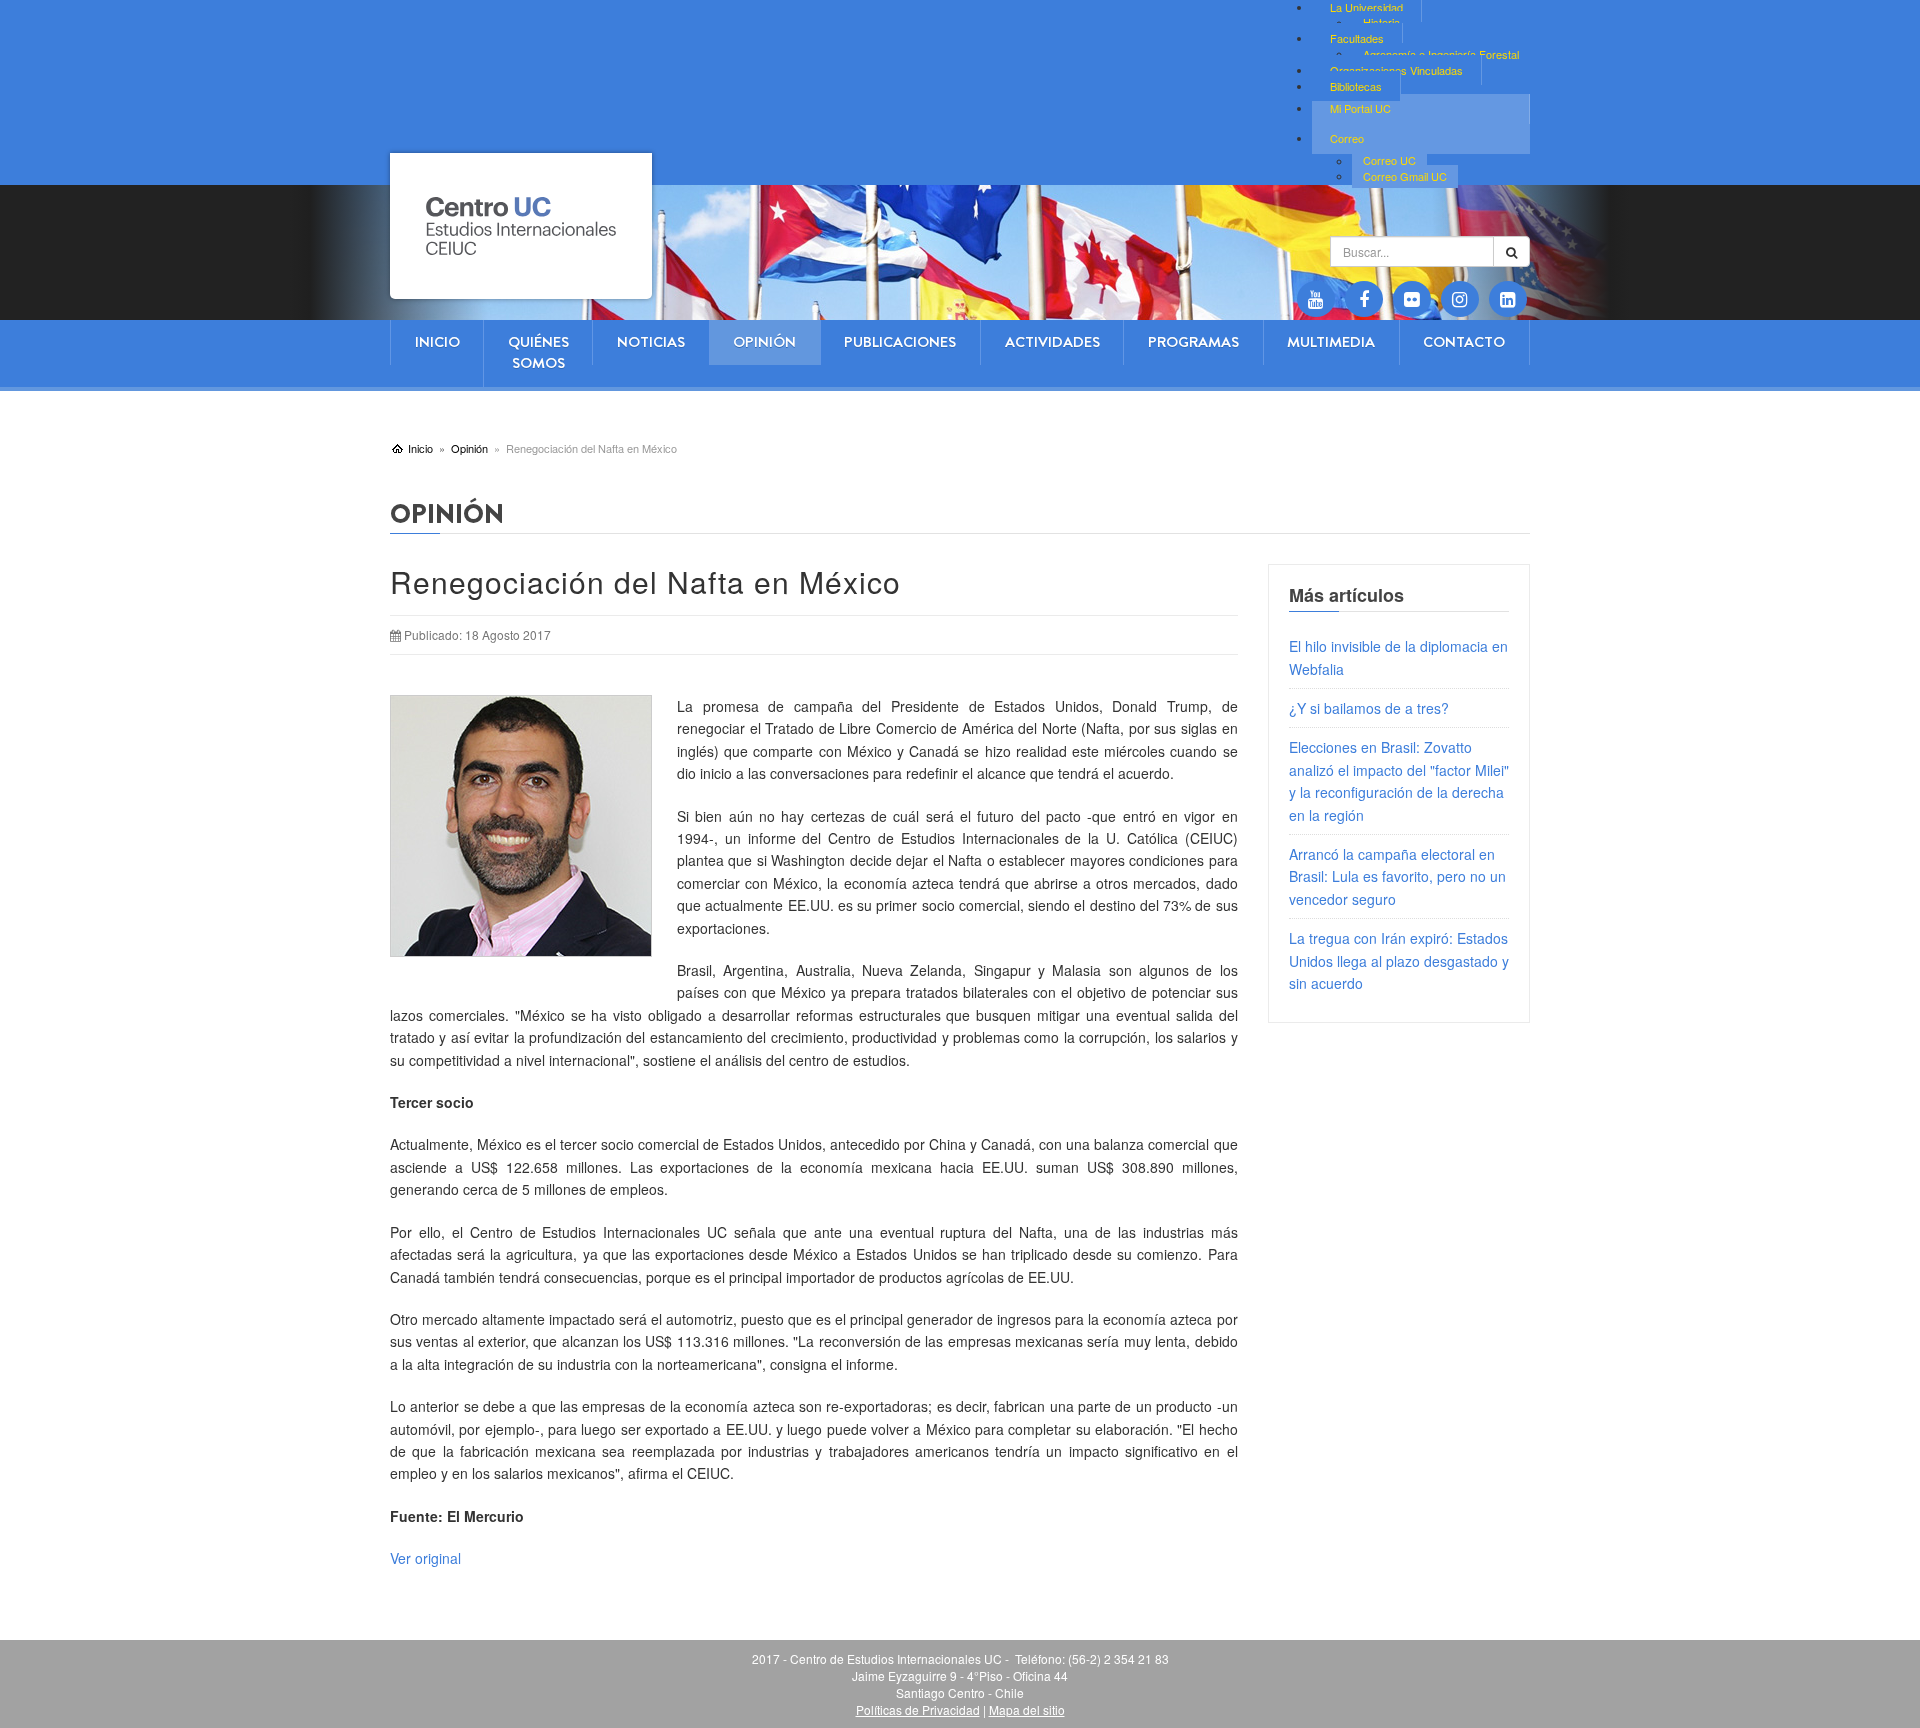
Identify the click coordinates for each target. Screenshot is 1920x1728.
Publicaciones (900, 342)
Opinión (764, 342)
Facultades (1357, 38)
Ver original (425, 1558)
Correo (1347, 138)
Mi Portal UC (1360, 108)
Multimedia (1331, 342)
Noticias (651, 342)
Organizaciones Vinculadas (1396, 70)
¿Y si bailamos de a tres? (1369, 708)
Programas (1193, 342)
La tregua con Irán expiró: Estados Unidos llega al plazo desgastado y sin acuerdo (1399, 960)
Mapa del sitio (1027, 1709)
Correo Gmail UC (1405, 176)
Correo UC (1389, 161)
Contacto (1464, 342)
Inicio (437, 342)
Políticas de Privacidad (918, 1709)
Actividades (1052, 342)
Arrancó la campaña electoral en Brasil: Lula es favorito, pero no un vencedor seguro (1397, 876)
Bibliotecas (1356, 86)
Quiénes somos (538, 352)
